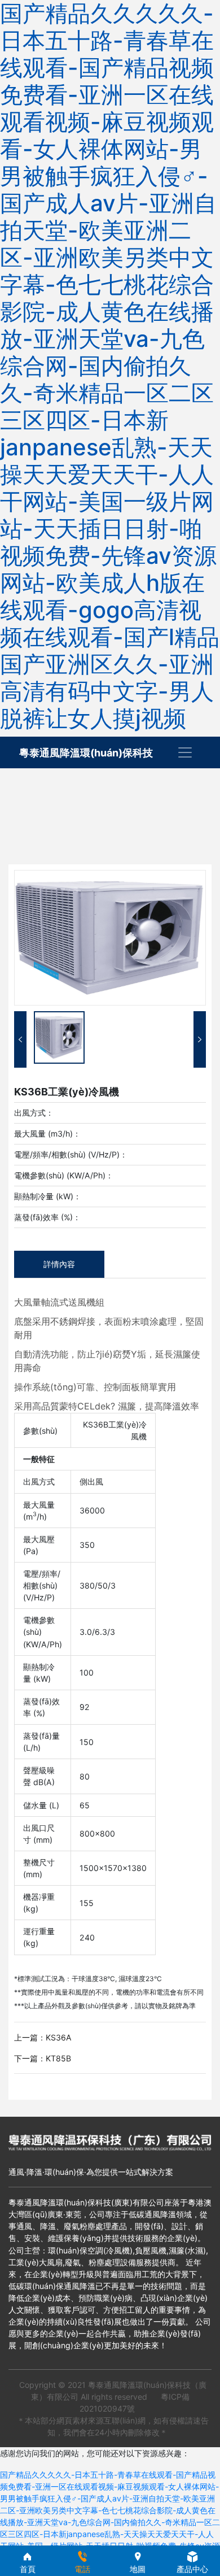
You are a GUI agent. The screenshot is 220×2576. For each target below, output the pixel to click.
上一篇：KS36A (43, 2037)
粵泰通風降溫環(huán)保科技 (86, 753)
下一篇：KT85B (43, 2058)
